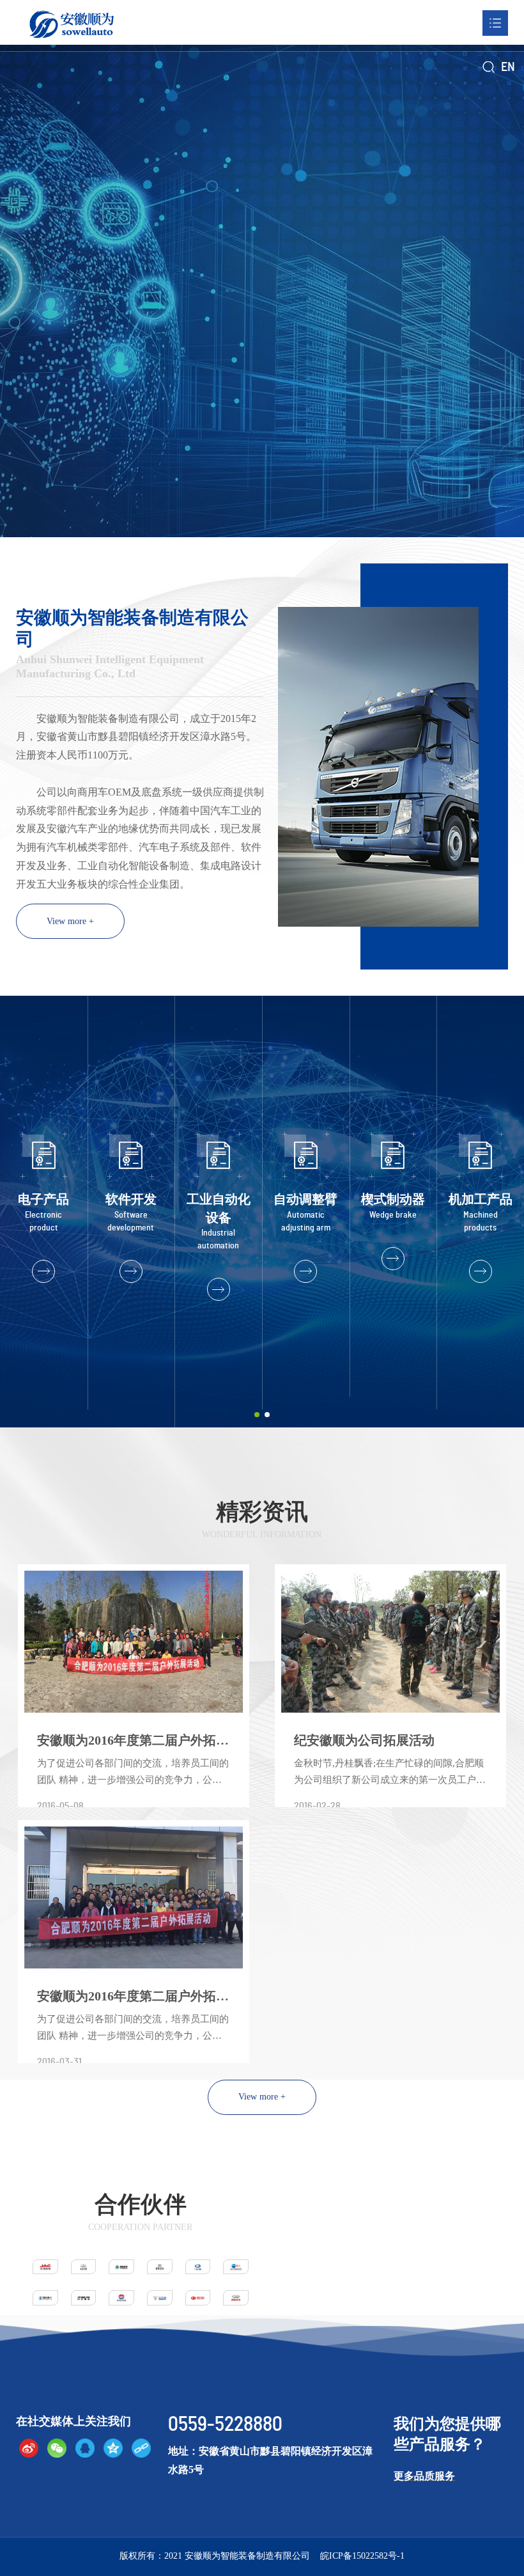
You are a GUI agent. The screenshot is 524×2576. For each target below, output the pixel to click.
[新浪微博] (29, 2448)
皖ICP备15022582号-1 (362, 2556)
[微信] (57, 2448)
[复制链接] (141, 2448)
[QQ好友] (85, 2448)
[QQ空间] (113, 2448)
